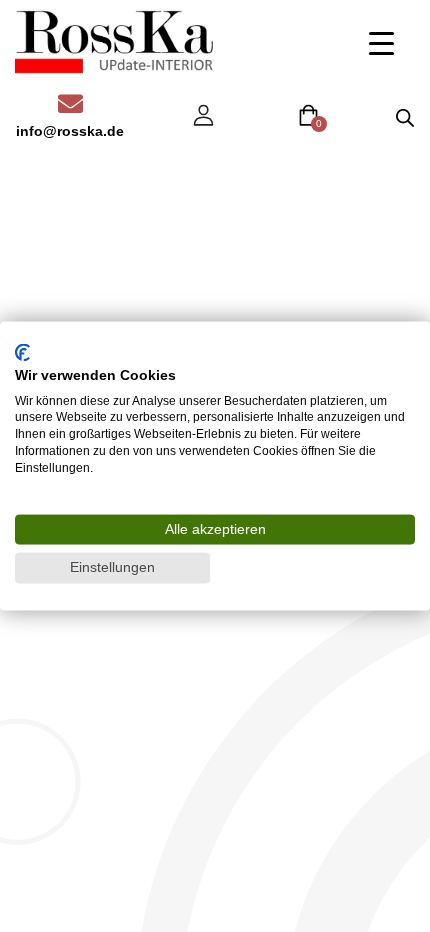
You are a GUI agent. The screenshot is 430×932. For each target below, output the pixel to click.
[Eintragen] (203, 115)
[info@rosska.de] (70, 103)
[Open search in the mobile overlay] (405, 117)
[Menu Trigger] (381, 42)
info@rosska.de (70, 131)
